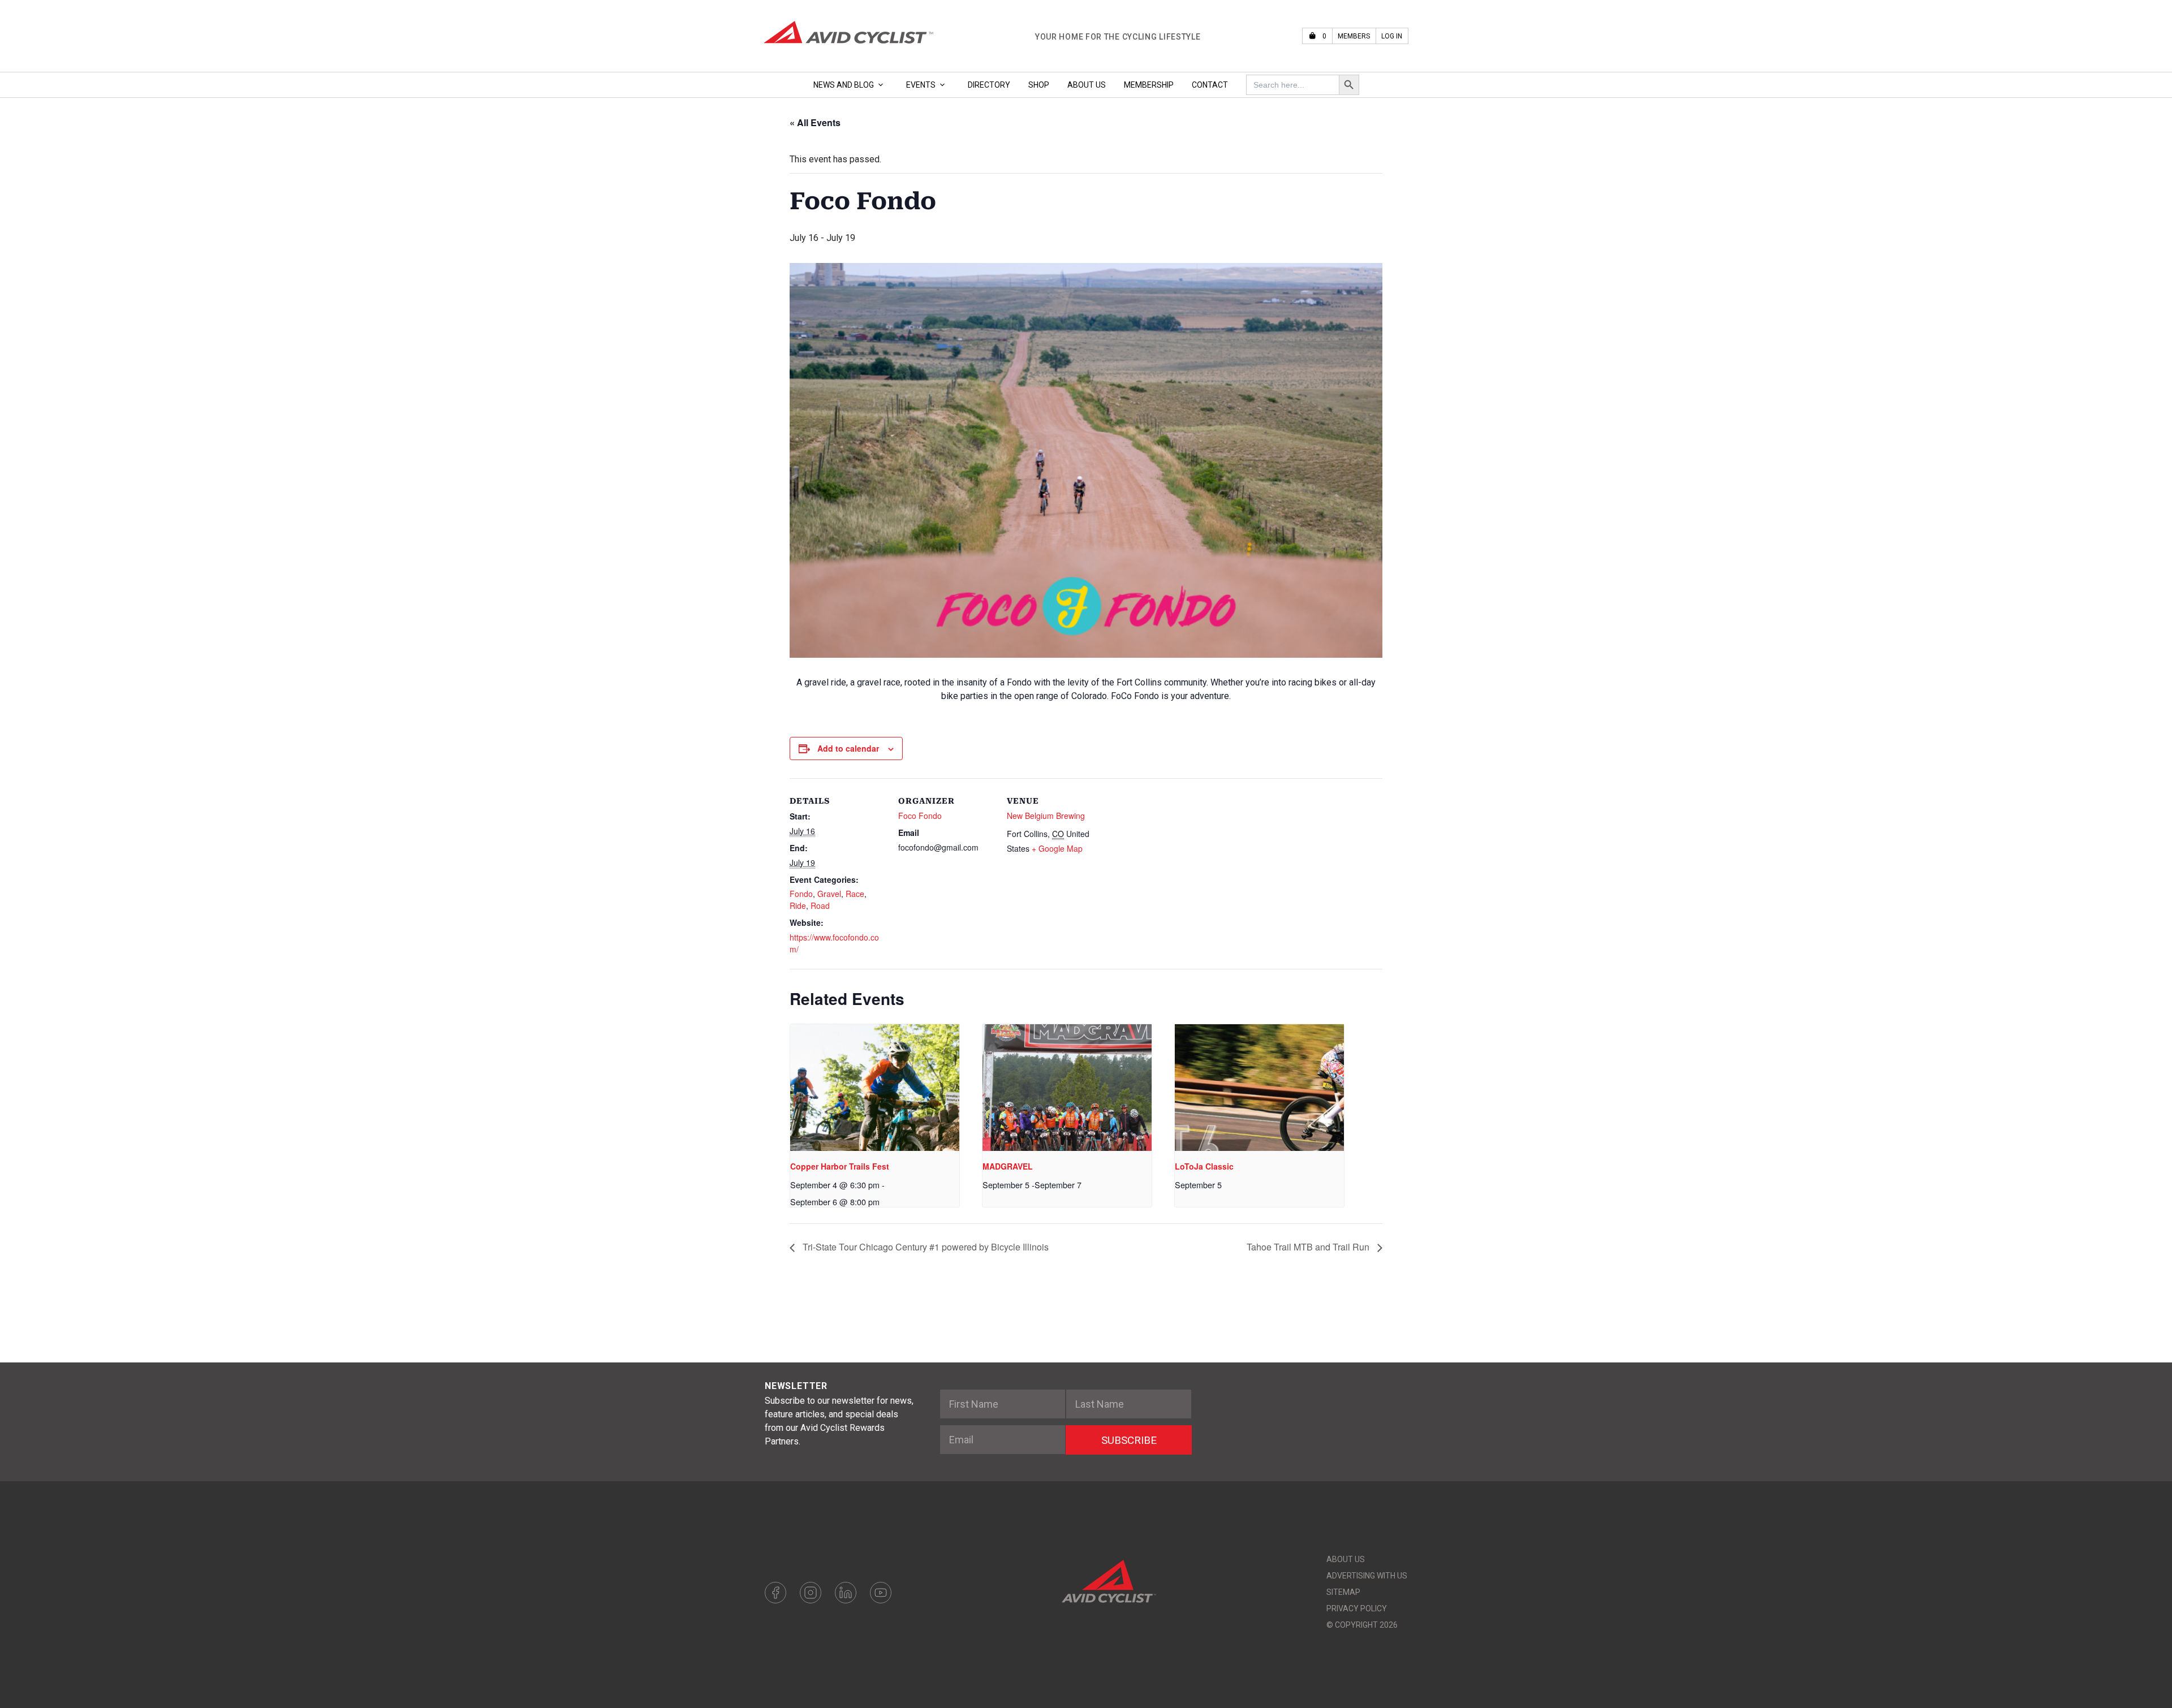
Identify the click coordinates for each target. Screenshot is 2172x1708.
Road (820, 905)
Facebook (775, 1593)
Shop (1039, 85)
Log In (1392, 36)
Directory (989, 85)
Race (855, 894)
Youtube (881, 1593)
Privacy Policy (1357, 1608)
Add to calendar (848, 748)
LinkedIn (846, 1593)
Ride (798, 905)
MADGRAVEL (1008, 1166)
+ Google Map (1057, 848)
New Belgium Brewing (1046, 816)
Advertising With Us (1367, 1576)
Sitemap (1343, 1592)
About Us (1087, 85)
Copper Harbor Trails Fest (840, 1166)
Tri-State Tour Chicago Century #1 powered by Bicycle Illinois (925, 1247)
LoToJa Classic (1204, 1166)
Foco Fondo (920, 816)
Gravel (829, 894)
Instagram (811, 1593)
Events (921, 85)
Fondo (801, 894)
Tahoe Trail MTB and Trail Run (1309, 1247)
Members (1354, 36)
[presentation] (875, 1088)
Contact (1210, 85)
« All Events (815, 122)
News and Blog (844, 85)
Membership (1149, 85)
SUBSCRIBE (1129, 1440)
